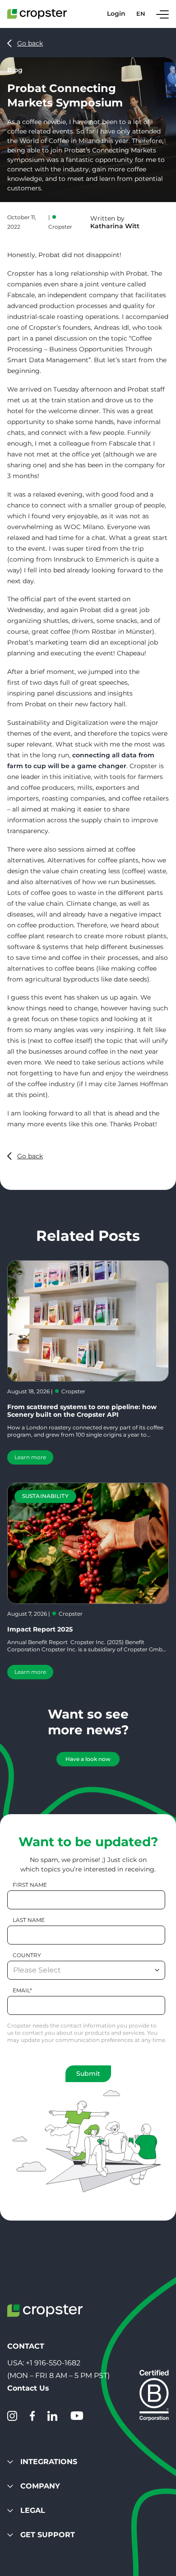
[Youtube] (77, 2416)
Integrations (49, 2462)
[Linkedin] (52, 2416)
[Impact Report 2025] (88, 1543)
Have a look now (88, 1759)
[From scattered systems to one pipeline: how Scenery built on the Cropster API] (88, 1321)
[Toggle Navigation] (162, 14)
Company (40, 2486)
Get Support (48, 2535)
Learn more (30, 1457)
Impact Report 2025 (40, 1629)
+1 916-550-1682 (53, 2363)
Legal (33, 2510)
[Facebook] (32, 2416)
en (141, 14)
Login (116, 14)
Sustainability (45, 1496)
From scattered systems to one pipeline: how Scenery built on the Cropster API (82, 1411)
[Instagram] (12, 2416)
